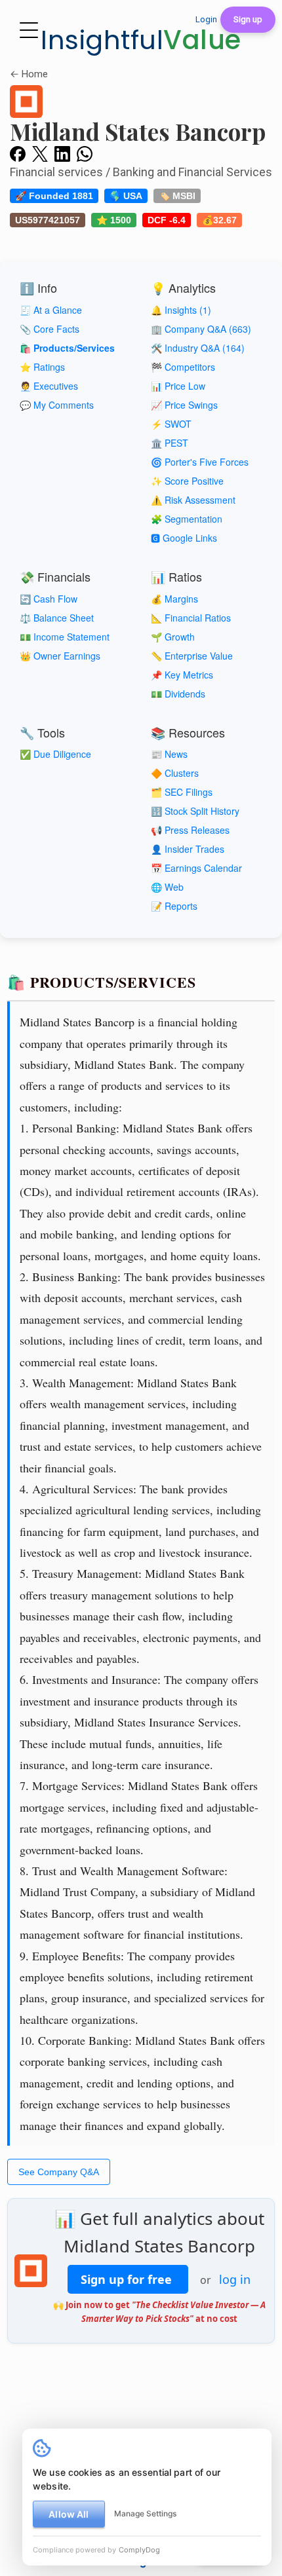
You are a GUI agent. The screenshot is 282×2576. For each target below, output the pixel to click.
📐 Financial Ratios (191, 618)
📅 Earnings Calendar (196, 868)
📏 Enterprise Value (192, 656)
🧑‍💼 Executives (49, 386)
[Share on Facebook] (18, 153)
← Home (29, 74)
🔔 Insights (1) (181, 310)
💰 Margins (174, 599)
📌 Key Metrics (182, 675)
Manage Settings (145, 2513)
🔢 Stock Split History (195, 811)
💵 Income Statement (65, 637)
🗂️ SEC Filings (182, 792)
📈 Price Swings (184, 405)
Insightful (141, 40)
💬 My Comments (57, 405)
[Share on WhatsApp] (85, 153)
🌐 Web (167, 887)
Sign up (248, 19)
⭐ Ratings (42, 367)
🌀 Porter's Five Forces (200, 462)
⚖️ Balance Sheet (57, 618)
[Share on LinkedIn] (62, 153)
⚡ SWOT (171, 424)
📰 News (169, 754)
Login (206, 19)
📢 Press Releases (190, 830)
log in (235, 2279)
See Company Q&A (59, 2172)
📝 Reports (174, 906)
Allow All (69, 2514)
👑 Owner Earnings (60, 656)
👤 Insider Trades (188, 849)
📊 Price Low (178, 386)
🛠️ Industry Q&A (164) (198, 348)
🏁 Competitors (183, 367)
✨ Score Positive (187, 481)
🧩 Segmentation (187, 519)
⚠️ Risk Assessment (193, 500)
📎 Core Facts (50, 329)
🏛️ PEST (170, 443)
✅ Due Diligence (55, 754)
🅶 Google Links (184, 538)
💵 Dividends (178, 694)
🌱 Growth (173, 637)
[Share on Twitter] (40, 153)
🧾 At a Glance (51, 310)
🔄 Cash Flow (49, 599)
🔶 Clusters (175, 773)
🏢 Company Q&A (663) (201, 329)
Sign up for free (128, 2279)
